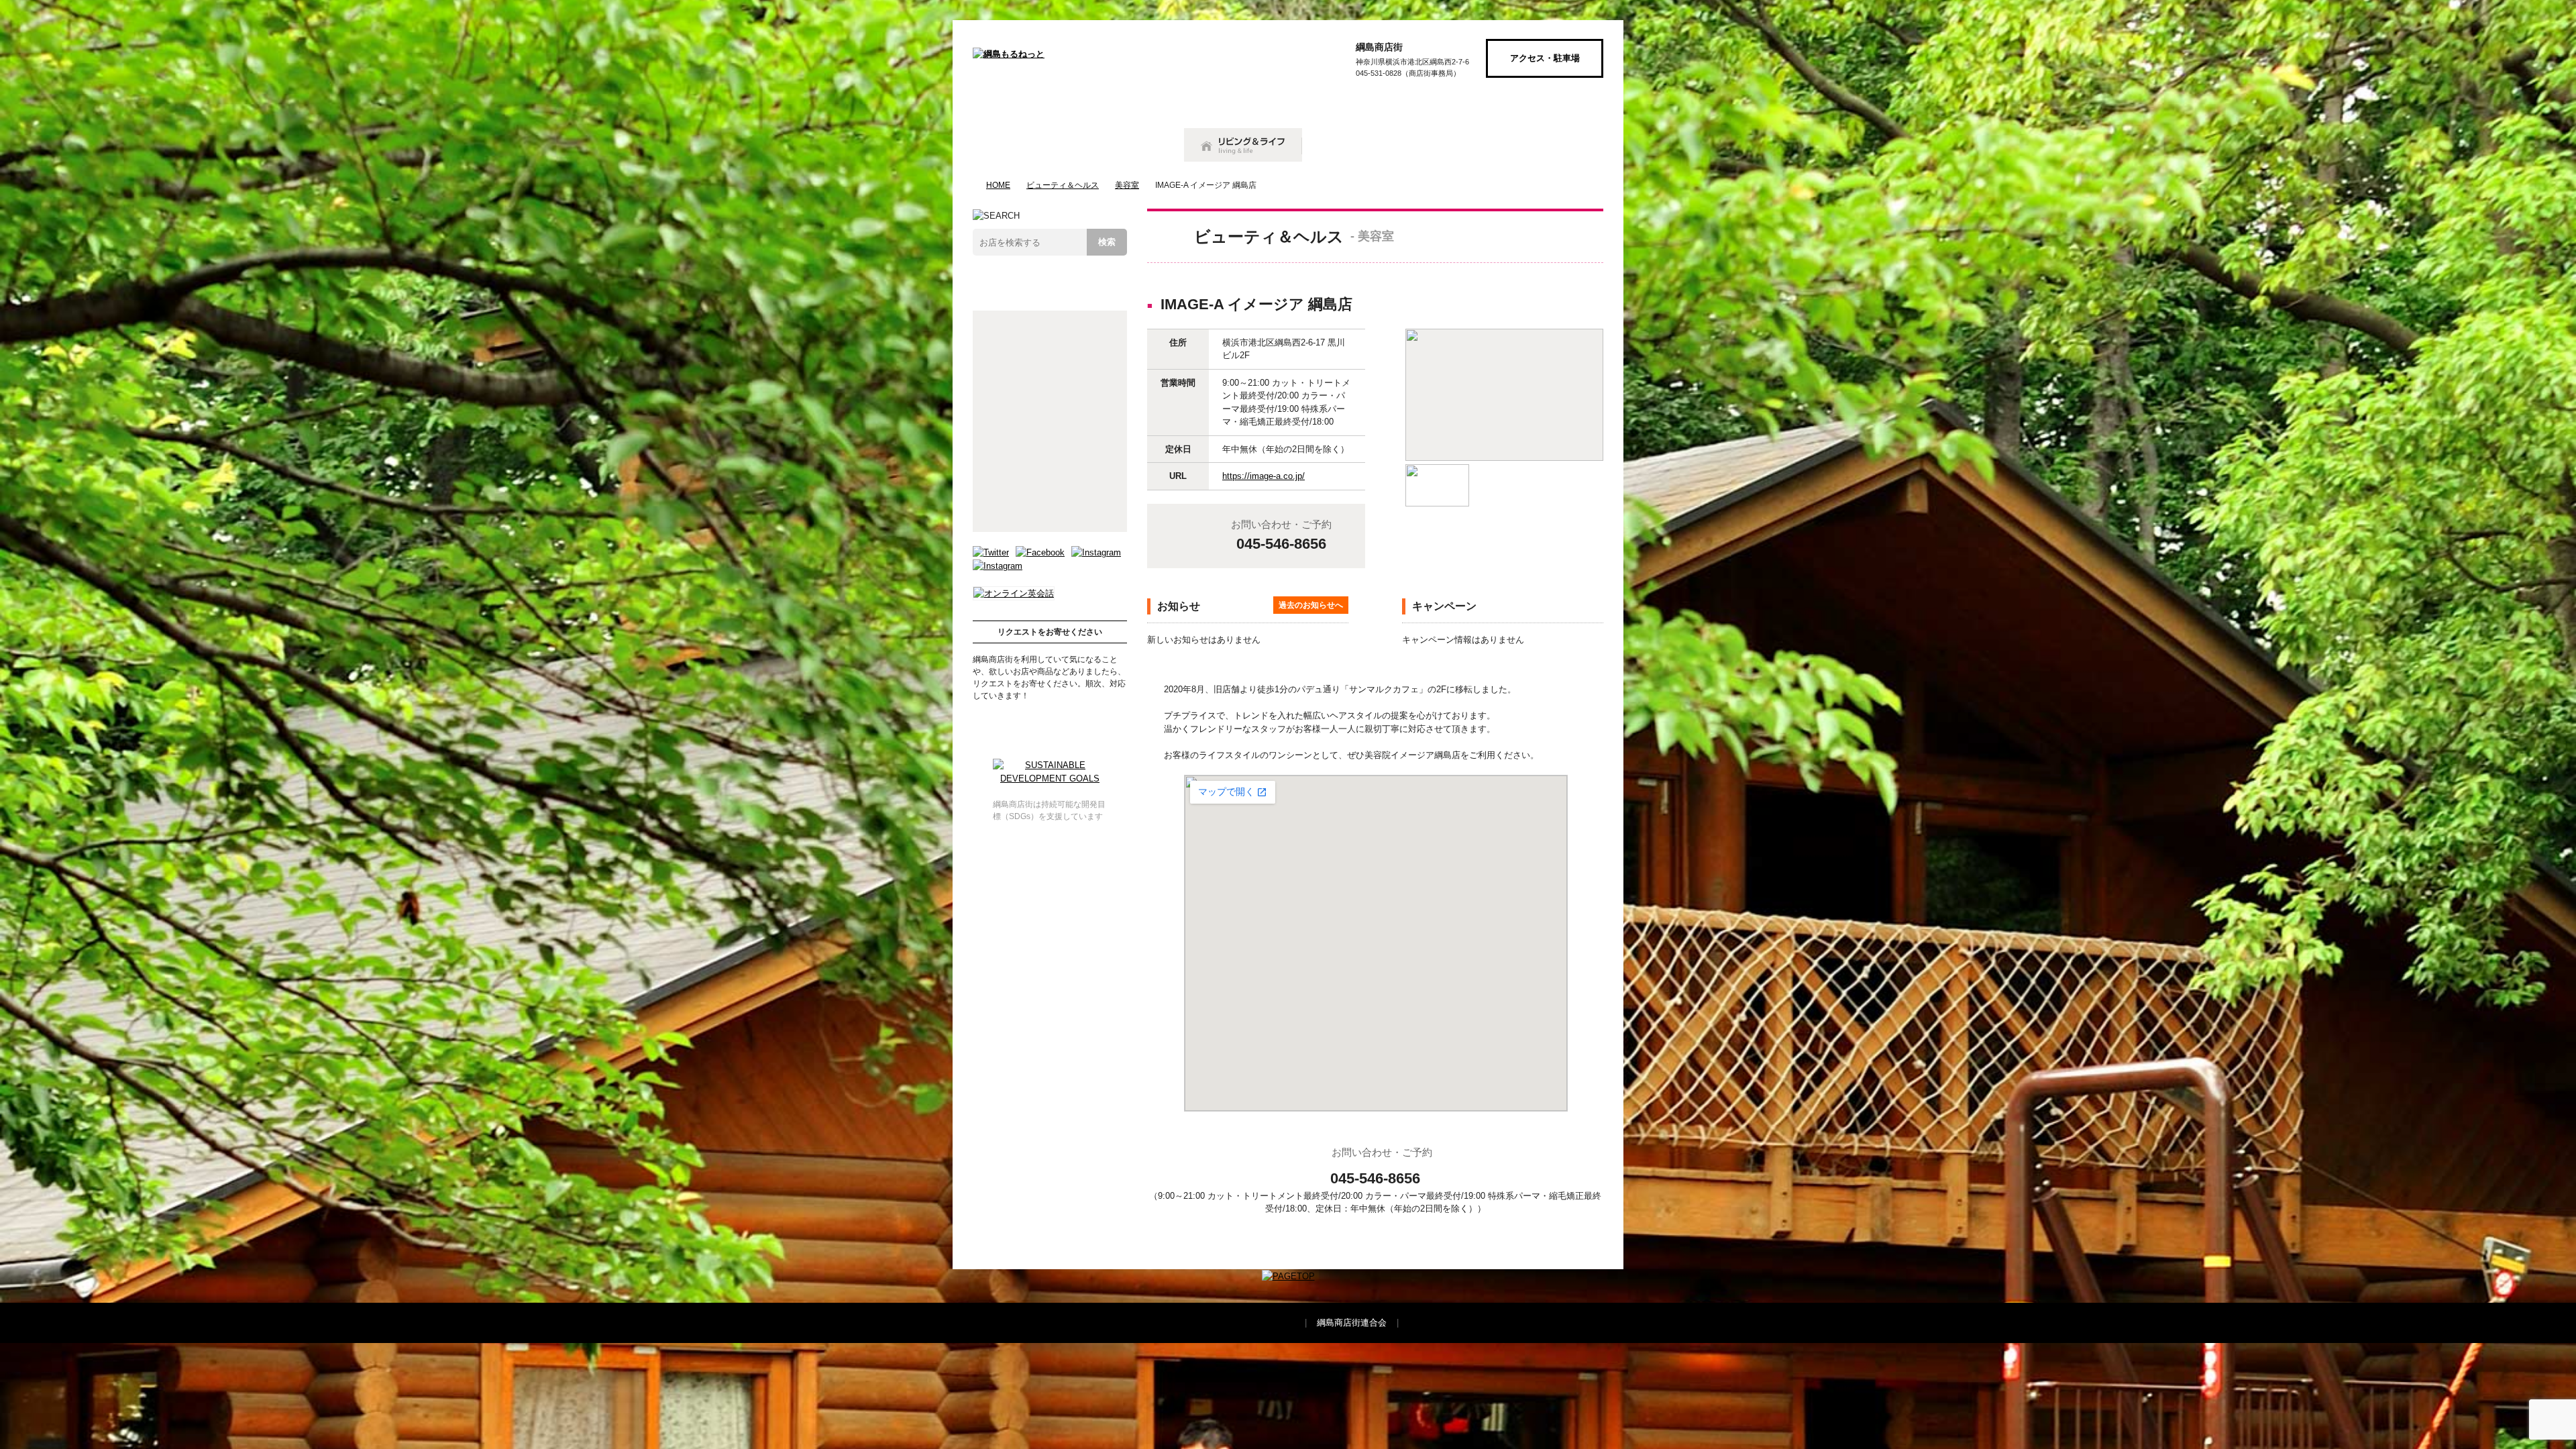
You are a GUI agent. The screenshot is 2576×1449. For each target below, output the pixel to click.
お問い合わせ (1545, 104)
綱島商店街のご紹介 (1420, 104)
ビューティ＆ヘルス (1063, 185)
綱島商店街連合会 (1352, 1323)
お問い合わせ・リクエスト (1050, 720)
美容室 (1127, 185)
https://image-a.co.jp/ (1264, 476)
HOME (998, 185)
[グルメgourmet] (1016, 145)
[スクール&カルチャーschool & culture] (1453, 145)
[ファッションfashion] (1348, 145)
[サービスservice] (1558, 145)
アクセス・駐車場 (1545, 58)
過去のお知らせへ (1311, 605)
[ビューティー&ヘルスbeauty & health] (1121, 145)
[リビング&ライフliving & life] (1243, 145)
